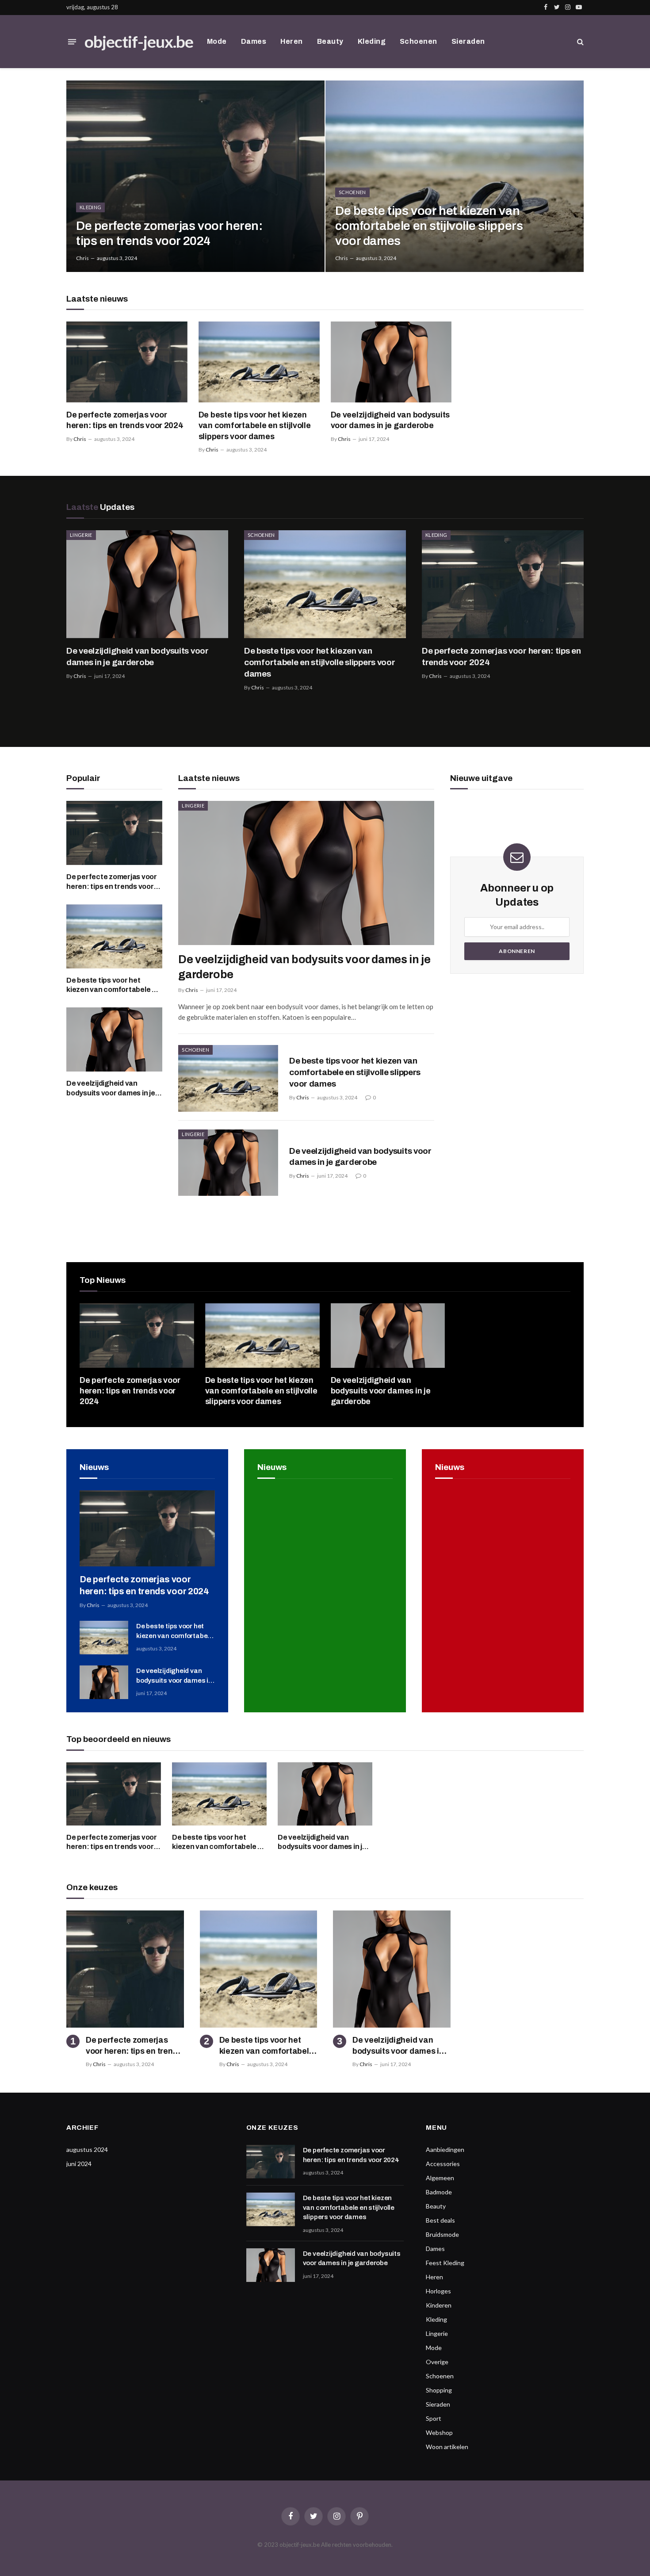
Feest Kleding (445, 2263)
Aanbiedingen (445, 2149)
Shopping (439, 2390)
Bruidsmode (442, 2234)
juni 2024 (79, 2164)
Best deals (440, 2220)
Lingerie (81, 535)
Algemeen (440, 2178)
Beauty (330, 41)
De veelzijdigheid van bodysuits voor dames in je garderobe (390, 420)
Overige (437, 2362)
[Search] (579, 42)
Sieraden (468, 41)
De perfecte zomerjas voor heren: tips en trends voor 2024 (169, 233)
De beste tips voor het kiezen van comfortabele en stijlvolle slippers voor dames (429, 226)
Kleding (372, 41)
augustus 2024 (87, 2149)
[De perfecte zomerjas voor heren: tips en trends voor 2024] (195, 176)
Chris (82, 258)
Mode (217, 41)
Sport (434, 2418)
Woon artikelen (447, 2447)
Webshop (439, 2432)
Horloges (438, 2291)
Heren (291, 41)
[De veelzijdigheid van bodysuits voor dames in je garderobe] (391, 362)
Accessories (443, 2164)
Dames (254, 41)
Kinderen (439, 2305)
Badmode (439, 2192)
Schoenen (419, 41)
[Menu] (72, 42)
